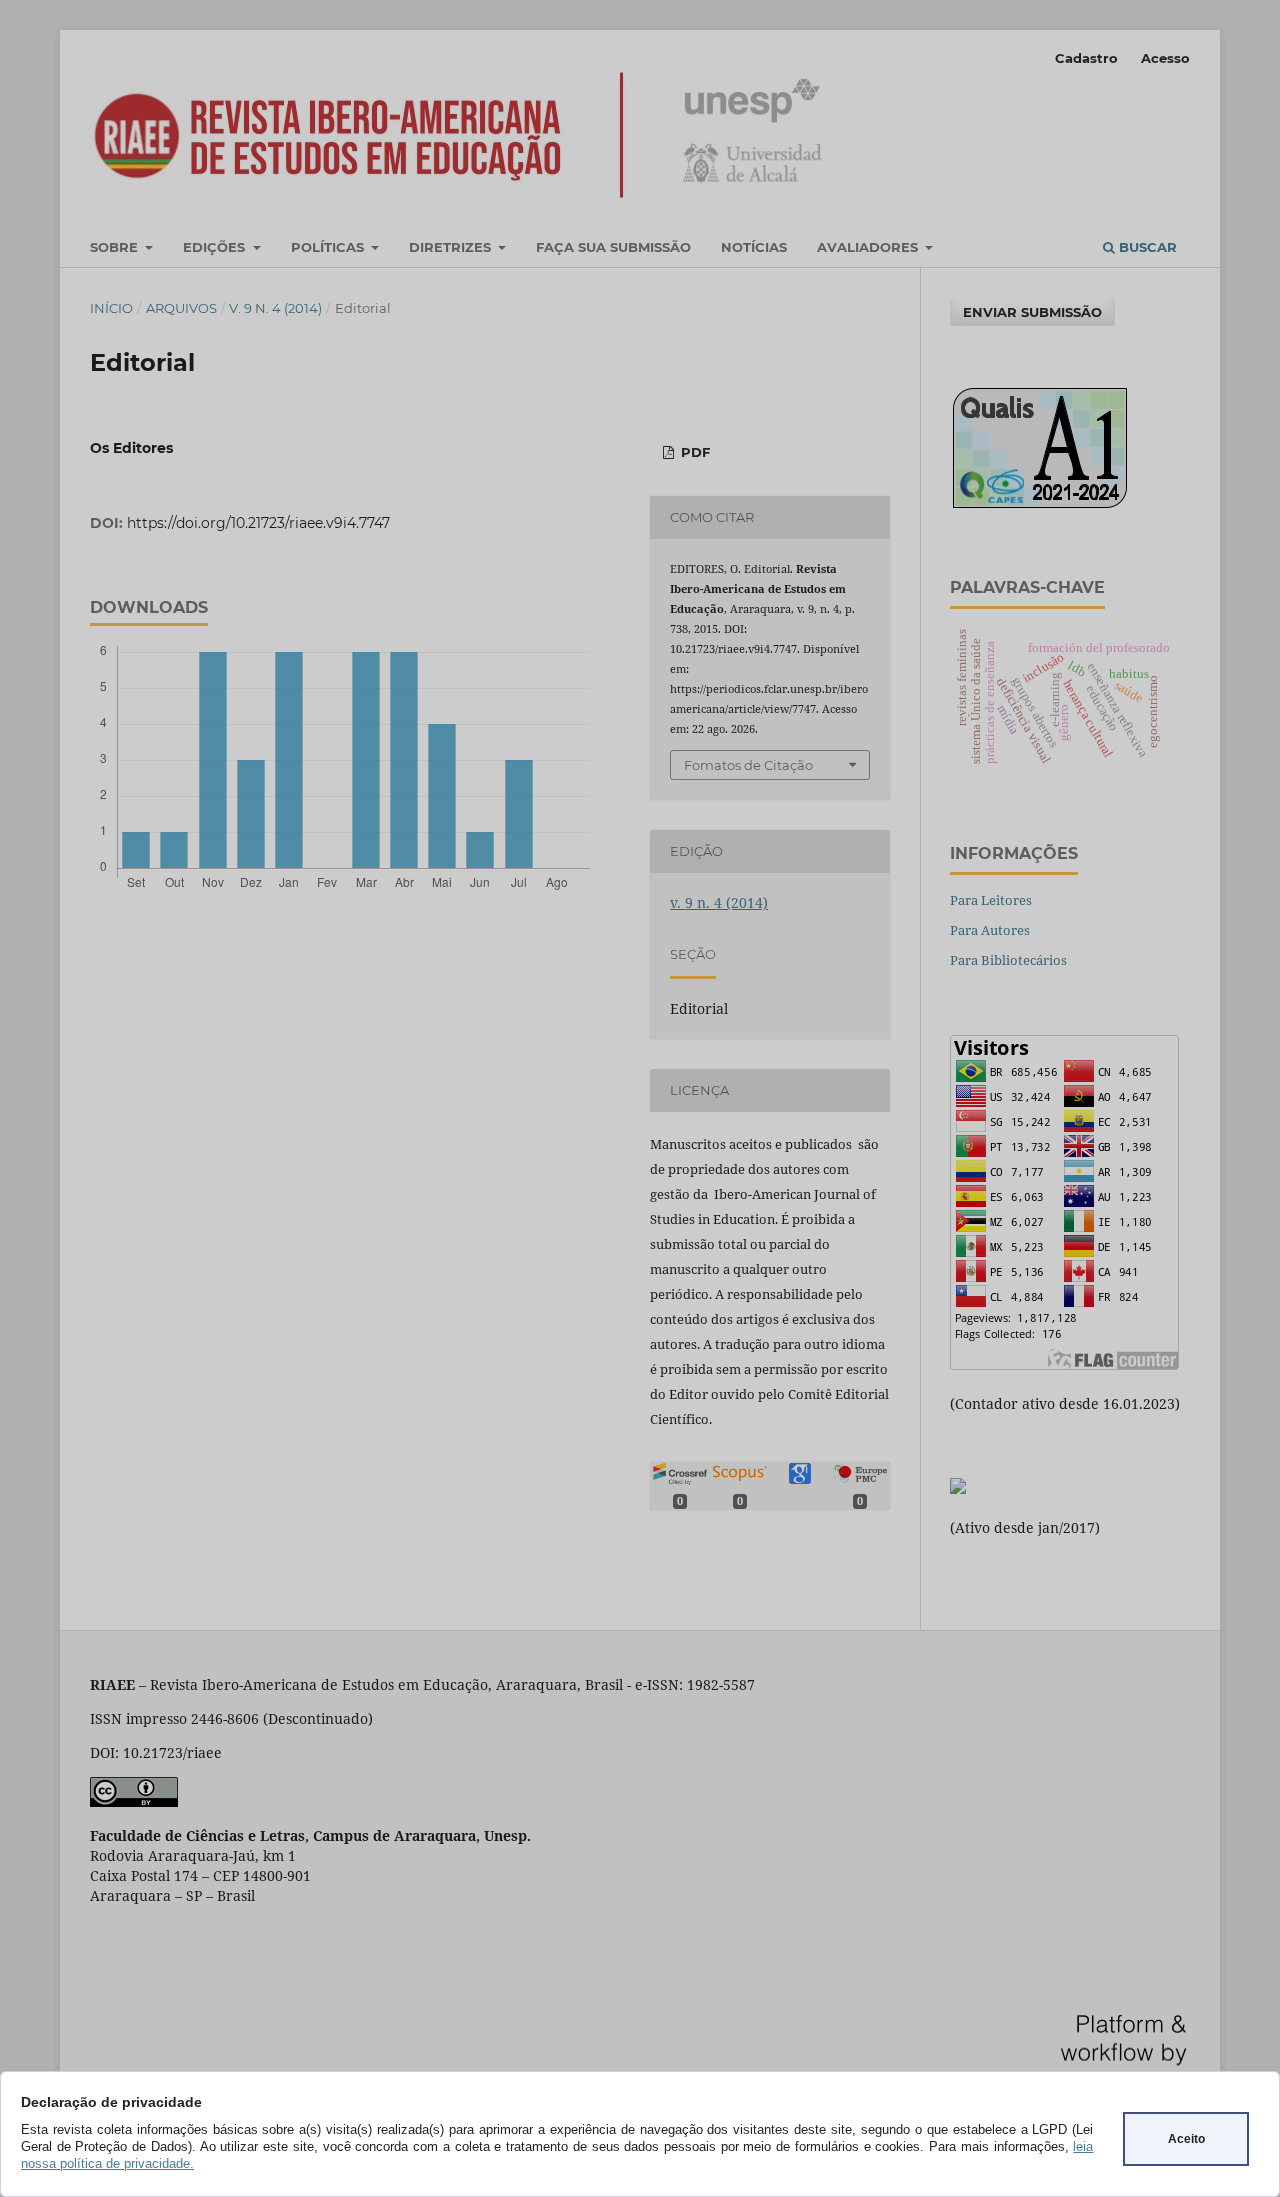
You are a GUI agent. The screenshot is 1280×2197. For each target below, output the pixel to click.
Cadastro (1086, 58)
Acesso (1165, 58)
